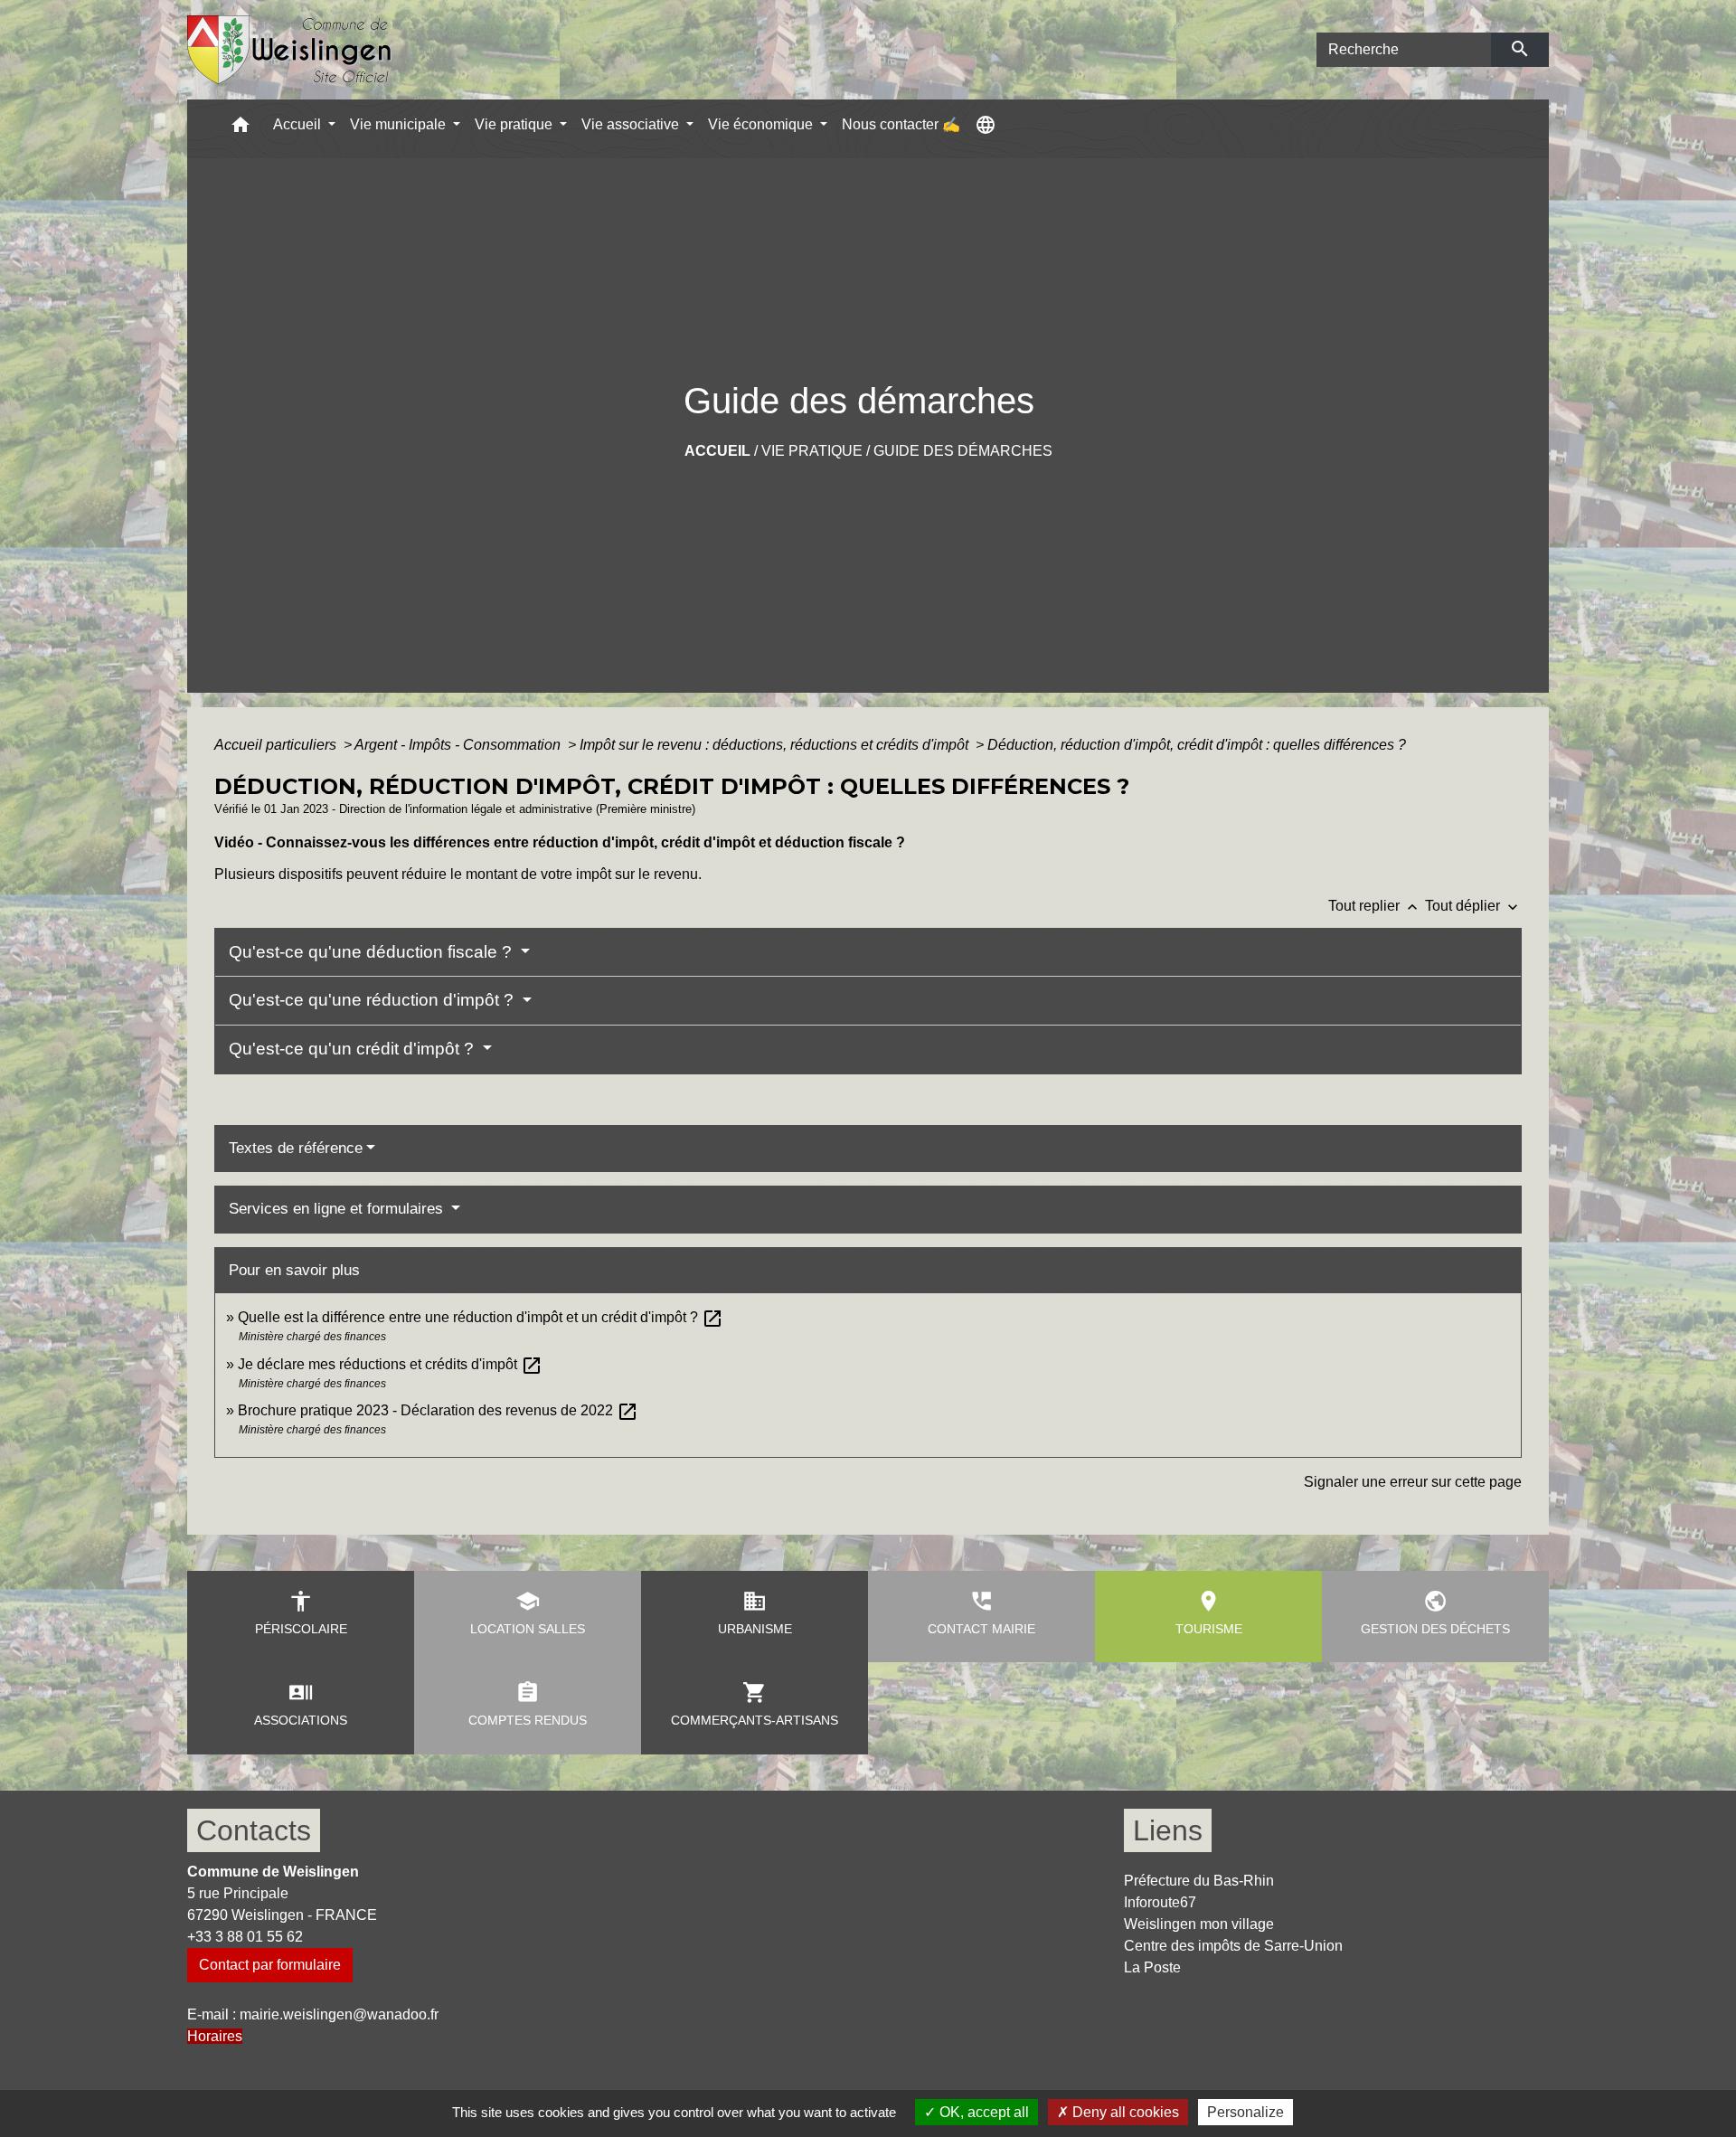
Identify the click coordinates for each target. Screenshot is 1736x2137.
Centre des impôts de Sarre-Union (1233, 1946)
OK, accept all (982, 2112)
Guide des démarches (963, 451)
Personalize (1245, 2112)
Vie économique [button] (762, 124)
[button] (241, 129)
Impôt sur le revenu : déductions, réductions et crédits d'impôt (776, 745)
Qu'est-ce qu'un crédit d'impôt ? (354, 1049)
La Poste (1152, 1967)
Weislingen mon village (1199, 1924)
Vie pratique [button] (515, 124)
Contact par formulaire (270, 1965)
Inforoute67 (1160, 1902)
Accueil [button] (299, 124)
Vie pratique (812, 451)
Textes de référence (296, 1148)
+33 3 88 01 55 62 (245, 1937)
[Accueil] (290, 50)
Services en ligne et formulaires (338, 1209)
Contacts (254, 1830)
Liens (1168, 1830)
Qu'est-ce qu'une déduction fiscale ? (373, 952)
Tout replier (1375, 906)
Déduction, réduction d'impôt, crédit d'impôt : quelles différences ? (1197, 745)
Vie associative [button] (632, 124)
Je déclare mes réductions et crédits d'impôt (390, 1364)
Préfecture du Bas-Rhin (1199, 1881)
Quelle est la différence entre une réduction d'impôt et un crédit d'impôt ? (481, 1317)
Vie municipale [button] (400, 124)
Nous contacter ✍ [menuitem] (901, 124)
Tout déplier (1473, 906)
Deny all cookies (1124, 2112)
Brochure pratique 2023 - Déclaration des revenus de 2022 (438, 1410)
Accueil (717, 451)
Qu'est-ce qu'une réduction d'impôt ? (373, 1000)
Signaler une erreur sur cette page (1413, 1482)
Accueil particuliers (277, 745)
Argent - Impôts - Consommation (459, 745)
